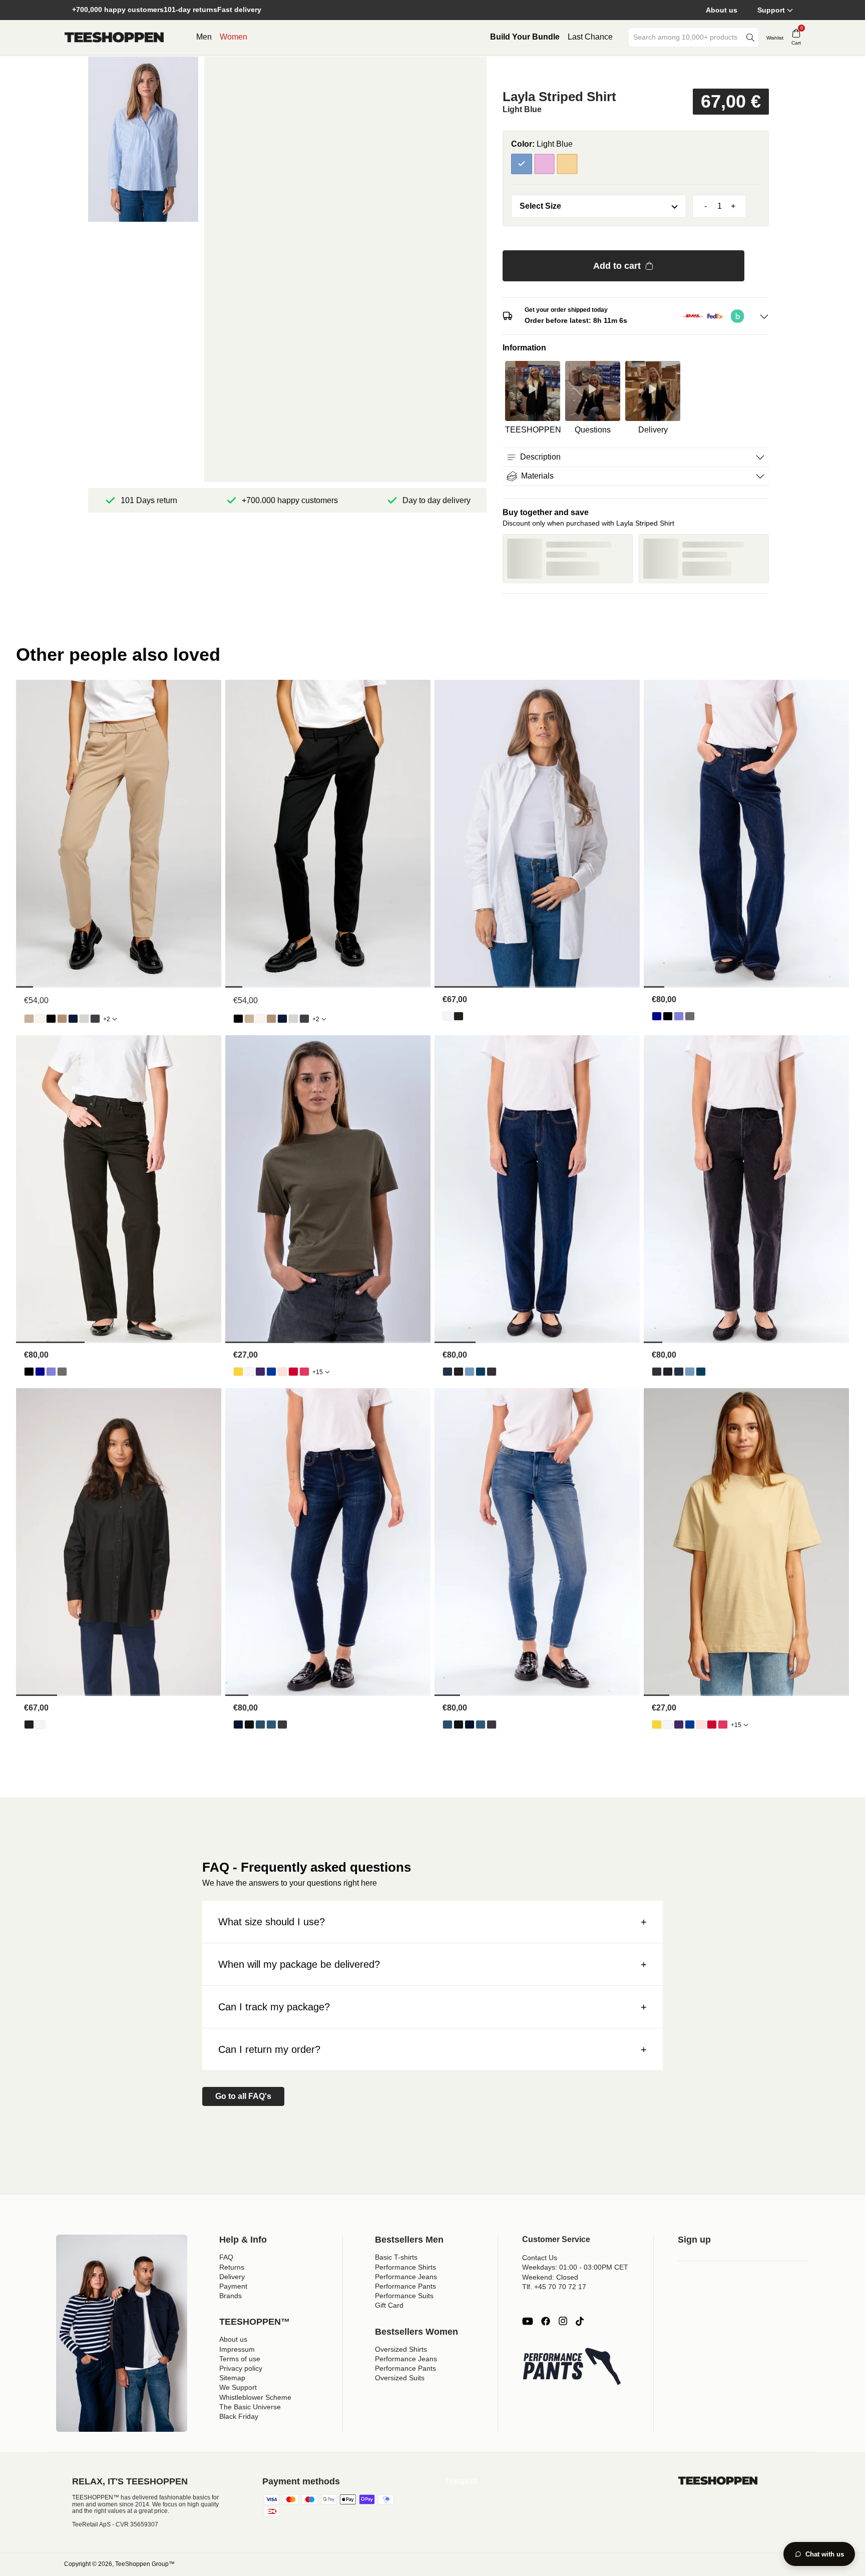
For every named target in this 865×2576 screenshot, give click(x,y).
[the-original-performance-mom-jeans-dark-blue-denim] (448, 1372)
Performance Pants (405, 2286)
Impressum (237, 2349)
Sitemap (232, 2378)
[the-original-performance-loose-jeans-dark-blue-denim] (657, 1016)
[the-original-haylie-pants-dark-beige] (62, 1019)
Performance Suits (404, 2296)
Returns (232, 2267)
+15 (318, 1372)
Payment (233, 2286)
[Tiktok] (580, 2321)
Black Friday (239, 2416)
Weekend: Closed (550, 2277)
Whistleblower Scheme (255, 2397)
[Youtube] (528, 2321)
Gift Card (389, 2305)
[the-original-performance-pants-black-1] (51, 1019)
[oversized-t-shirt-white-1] (249, 1372)
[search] (750, 37)
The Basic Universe (250, 2407)
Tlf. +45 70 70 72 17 (554, 2287)
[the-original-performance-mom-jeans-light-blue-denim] (470, 1372)
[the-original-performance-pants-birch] (40, 1019)
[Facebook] (546, 2321)
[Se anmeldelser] (636, 72)
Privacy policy (241, 2368)
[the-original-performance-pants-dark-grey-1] (95, 1019)
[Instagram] (563, 2321)
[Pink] (545, 164)
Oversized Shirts (401, 2349)
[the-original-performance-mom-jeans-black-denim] (459, 1372)
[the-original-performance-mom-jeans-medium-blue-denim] (481, 1372)
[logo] (114, 38)
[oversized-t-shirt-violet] (260, 1372)
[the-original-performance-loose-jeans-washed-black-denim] (690, 1016)
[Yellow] (567, 164)
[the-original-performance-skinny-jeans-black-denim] (249, 1725)
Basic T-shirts (396, 2257)
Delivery (232, 2277)
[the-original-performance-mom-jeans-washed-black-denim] (492, 1372)
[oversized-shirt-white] (448, 1016)
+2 (107, 1019)
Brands (231, 2296)
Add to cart (617, 266)
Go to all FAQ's (243, 2096)
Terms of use (240, 2359)
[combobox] (686, 37)
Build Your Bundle (525, 37)
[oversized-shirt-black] (459, 1016)
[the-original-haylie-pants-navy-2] (73, 1019)
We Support (238, 2387)
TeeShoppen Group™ (145, 2564)
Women (234, 37)
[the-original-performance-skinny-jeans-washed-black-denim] (282, 1725)
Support (771, 10)
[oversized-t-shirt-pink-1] (304, 1372)
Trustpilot (461, 2481)
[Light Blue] (522, 164)
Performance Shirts (405, 2267)
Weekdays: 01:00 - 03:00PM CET (575, 2267)
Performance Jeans (406, 2277)
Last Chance (590, 37)
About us (722, 10)
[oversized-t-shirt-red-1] (293, 1372)
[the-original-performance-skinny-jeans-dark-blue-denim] (238, 1725)
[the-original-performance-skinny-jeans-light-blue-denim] (260, 1725)
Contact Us (540, 2258)
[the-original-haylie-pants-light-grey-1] (84, 1019)
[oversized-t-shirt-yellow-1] (238, 1372)
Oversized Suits (400, 2378)
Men (204, 37)
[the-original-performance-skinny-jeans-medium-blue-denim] (271, 1725)
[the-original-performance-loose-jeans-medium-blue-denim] (679, 1016)
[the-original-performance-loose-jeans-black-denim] (668, 1016)
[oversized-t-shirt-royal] (271, 1372)
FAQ (226, 2257)
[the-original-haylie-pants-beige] (29, 1019)
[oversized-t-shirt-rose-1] (282, 1372)
